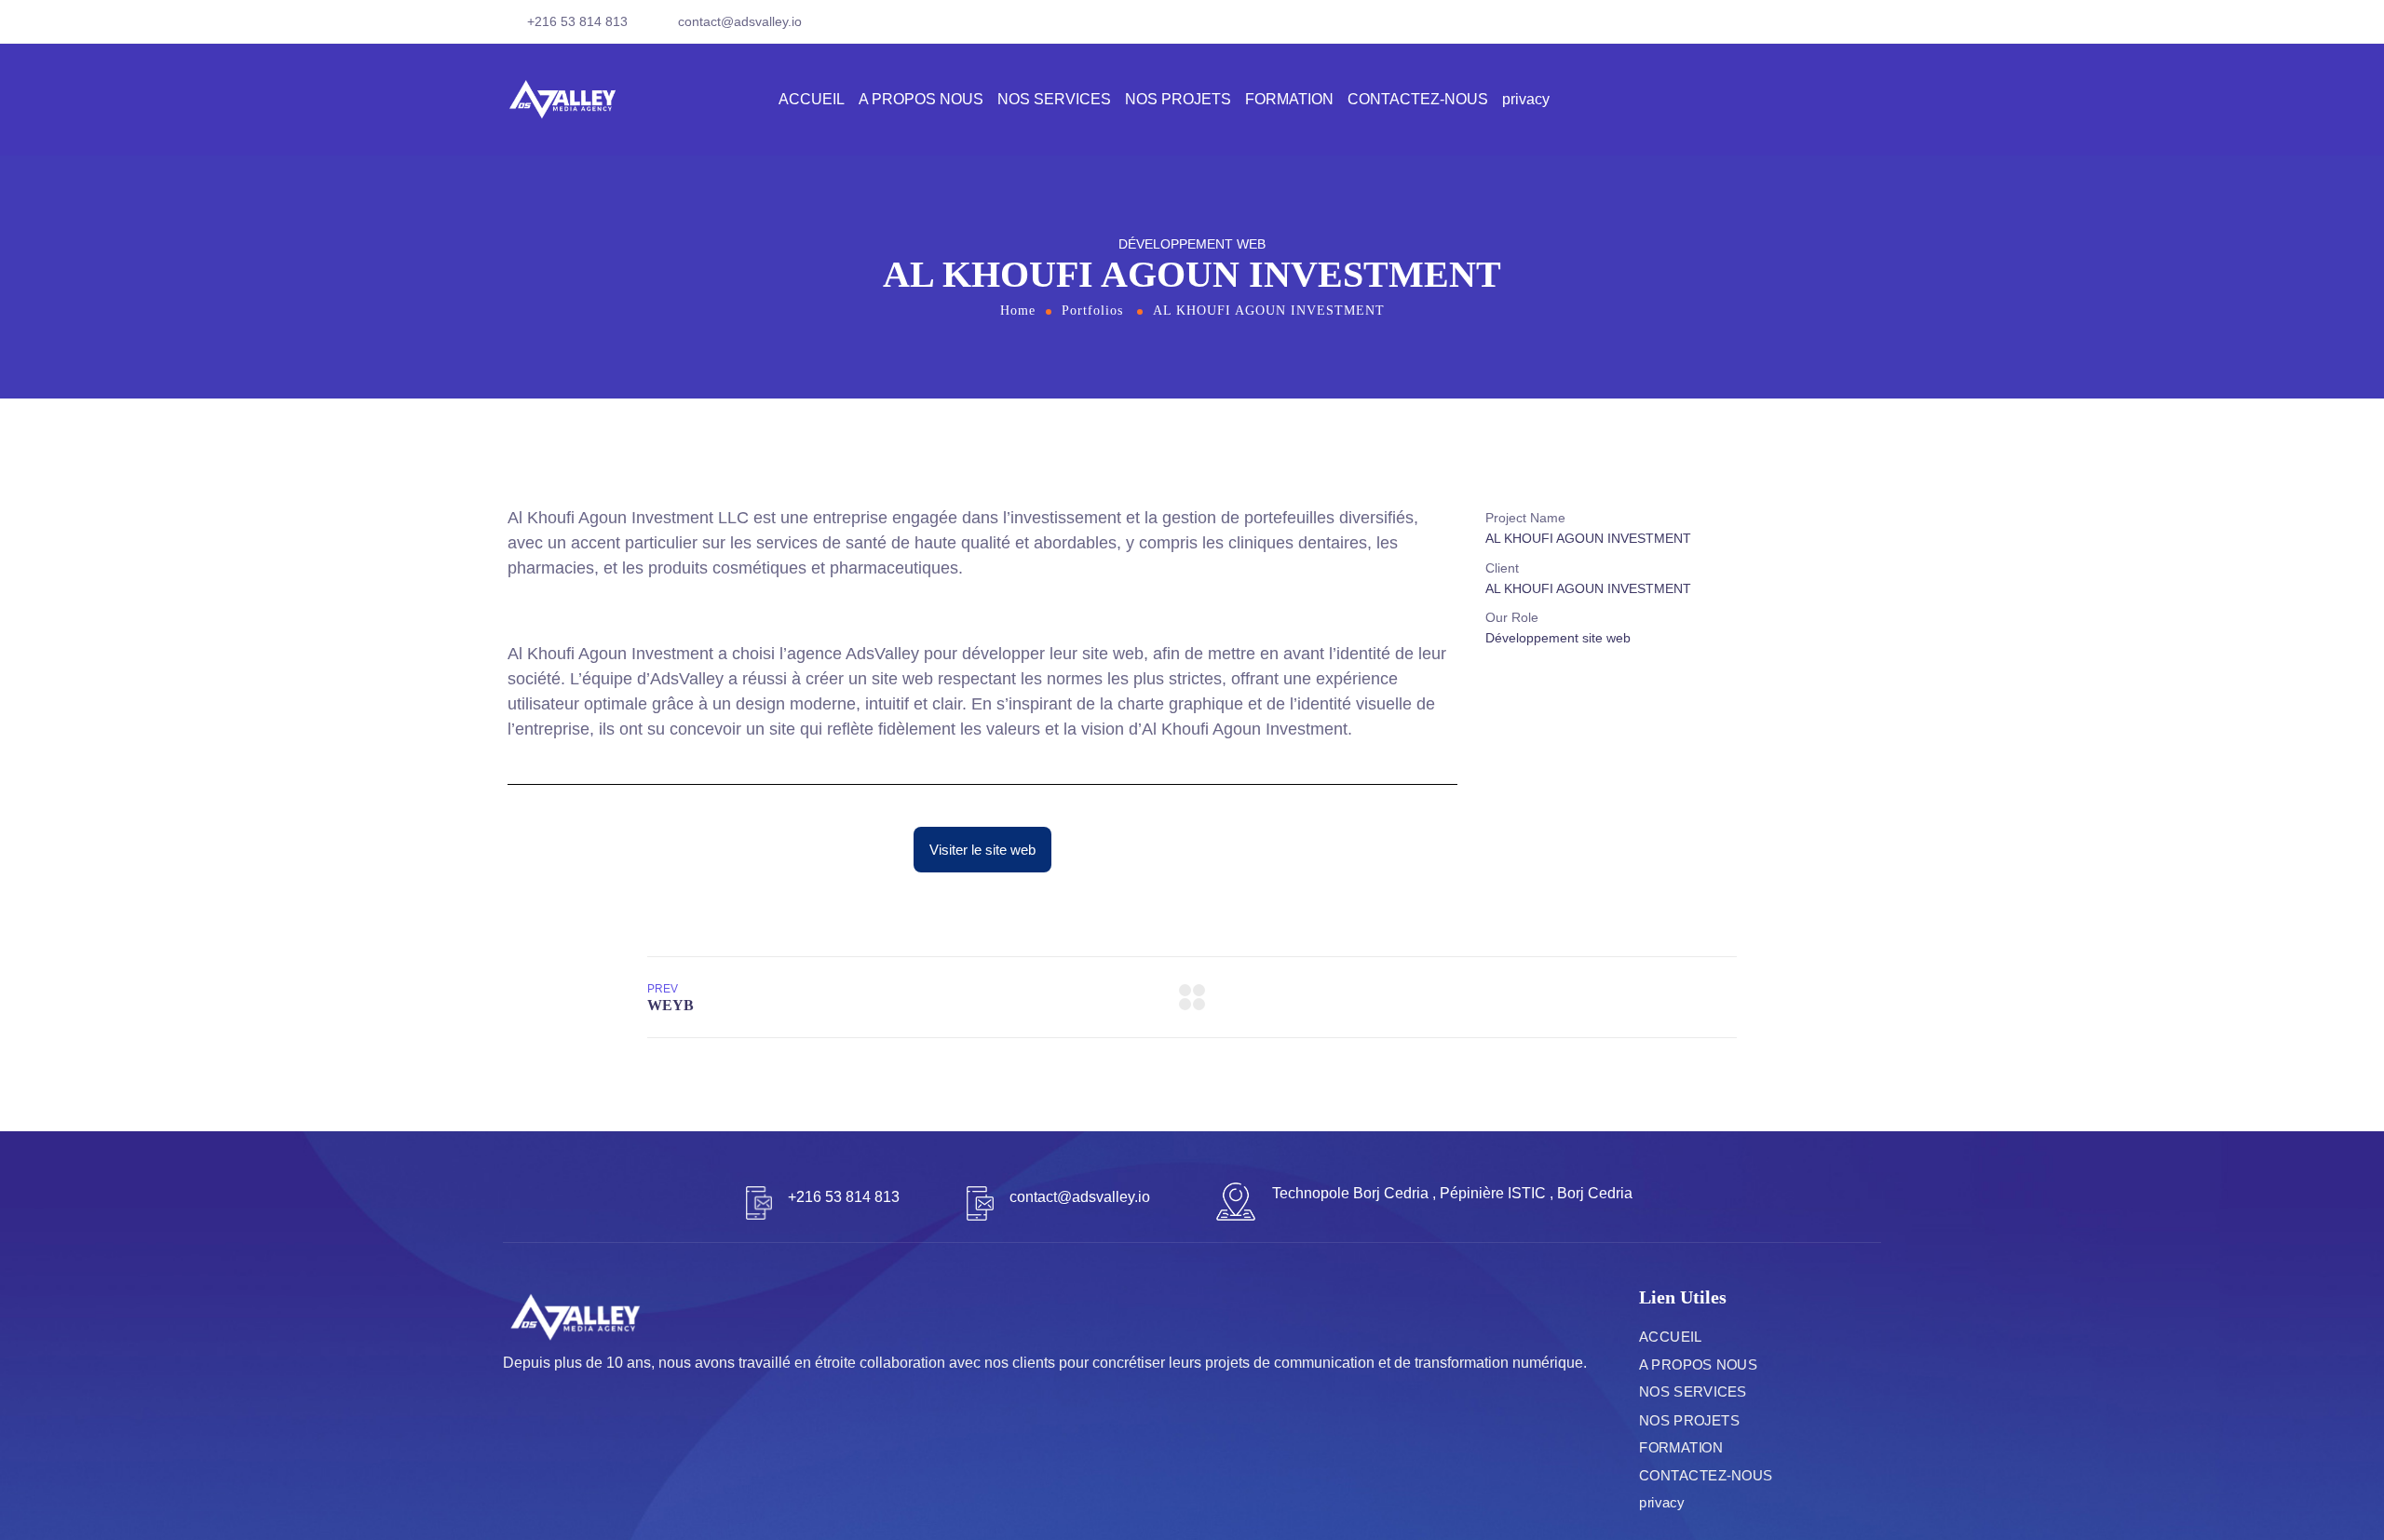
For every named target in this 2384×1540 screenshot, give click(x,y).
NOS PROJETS (1178, 99)
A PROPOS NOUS (921, 99)
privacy (1526, 99)
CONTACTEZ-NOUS (1418, 99)
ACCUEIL (812, 99)
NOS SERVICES (1054, 99)
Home (1018, 311)
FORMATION (1289, 99)
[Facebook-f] (1848, 29)
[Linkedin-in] (1875, 29)
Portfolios (1092, 311)
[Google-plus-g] (542, 1441)
